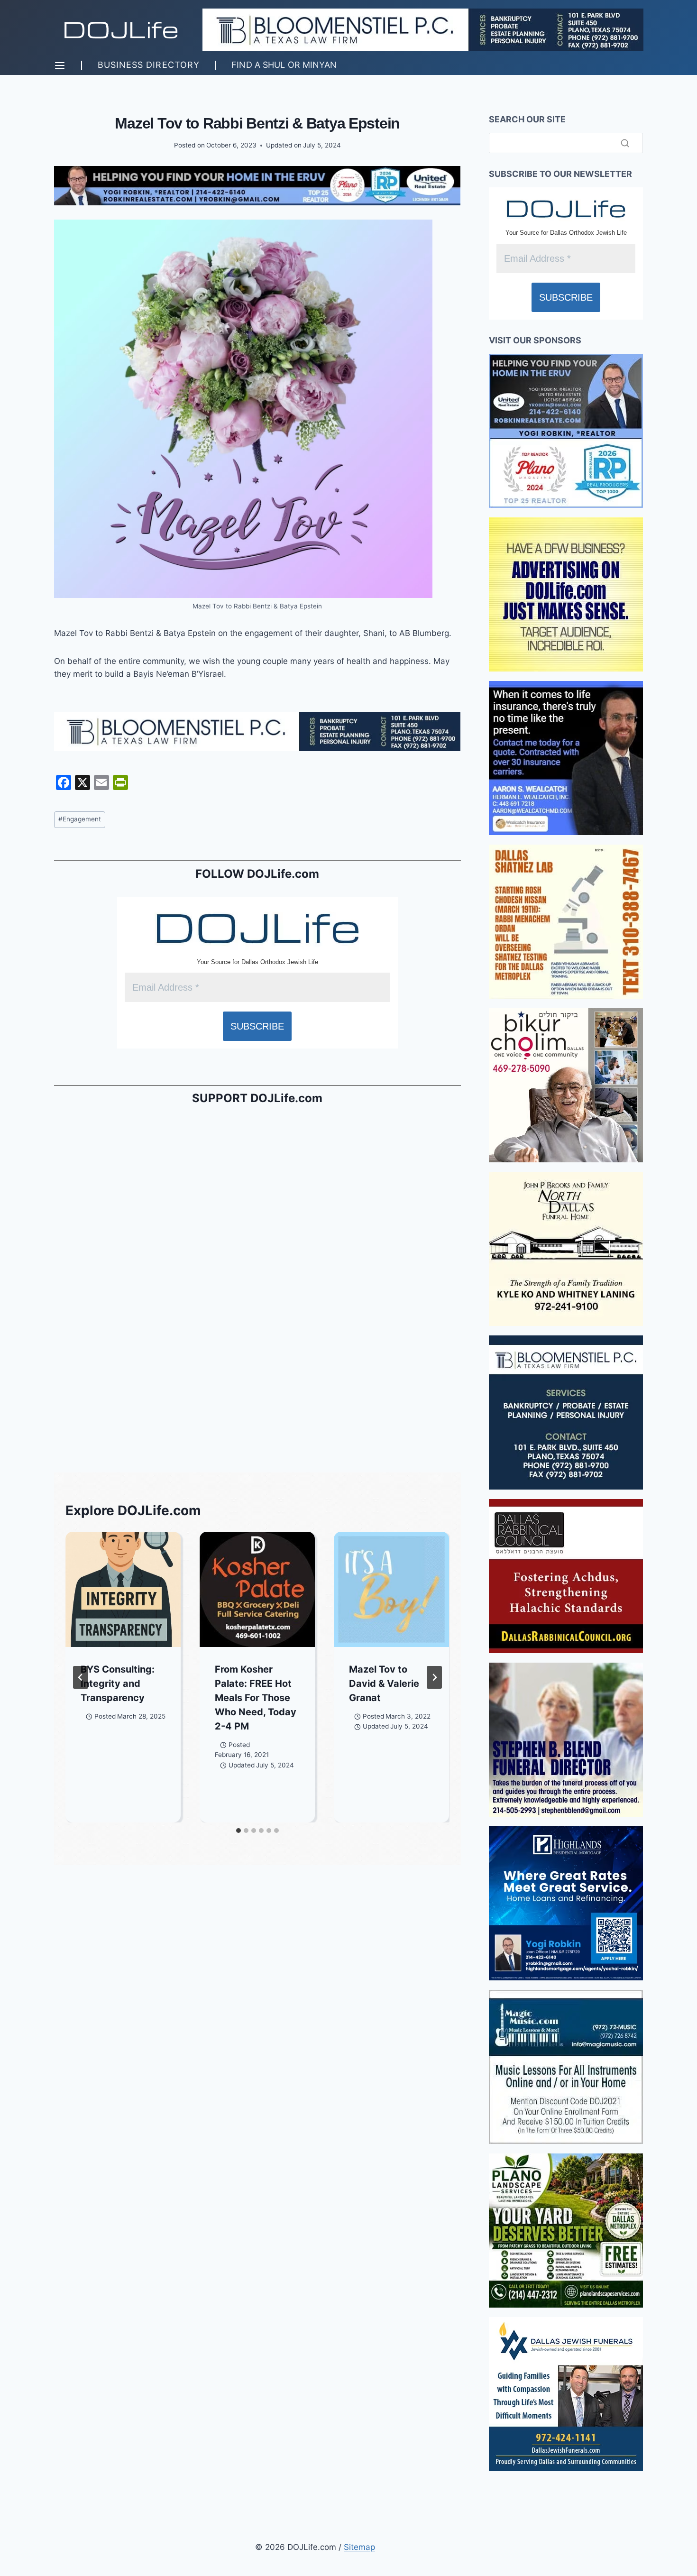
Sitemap (359, 2547)
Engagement (80, 819)
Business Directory (149, 65)
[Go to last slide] (81, 1677)
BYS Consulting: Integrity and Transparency (118, 1684)
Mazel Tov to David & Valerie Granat (384, 1684)
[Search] (625, 143)
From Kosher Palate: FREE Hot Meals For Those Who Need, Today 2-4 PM (256, 1698)
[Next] (434, 1677)
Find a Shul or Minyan (284, 65)
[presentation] (123, 1589)
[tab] (238, 1831)
